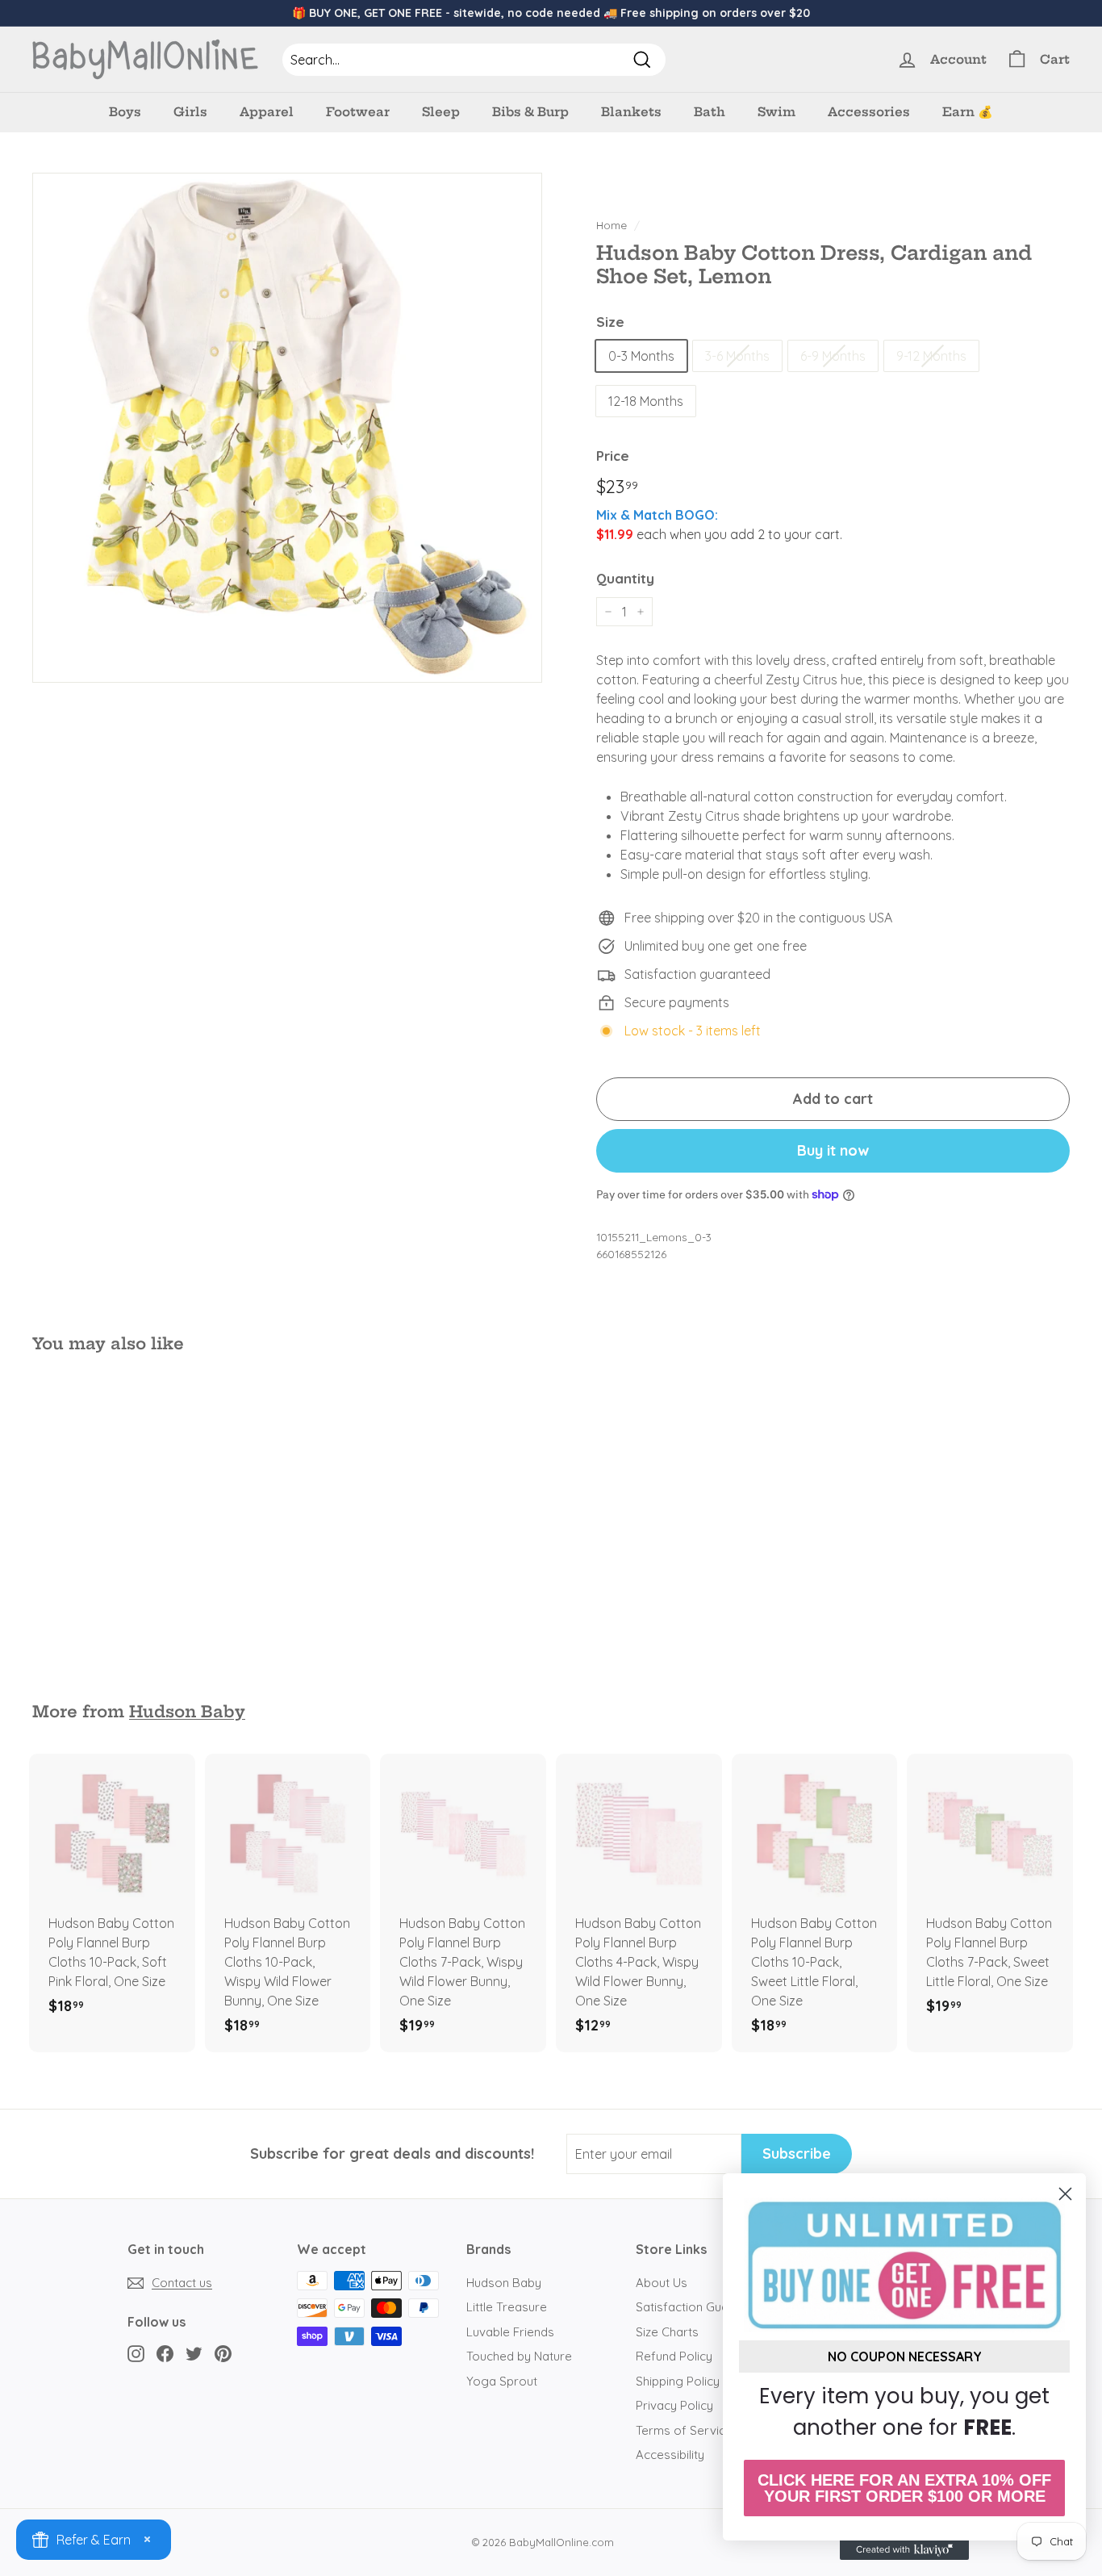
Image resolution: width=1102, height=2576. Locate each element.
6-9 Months (833, 356)
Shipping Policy (678, 2381)
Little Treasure (507, 2307)
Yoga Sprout (502, 2381)
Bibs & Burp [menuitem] (530, 112)
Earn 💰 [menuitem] (968, 112)
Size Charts (667, 2332)
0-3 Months (641, 356)
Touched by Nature (519, 2356)
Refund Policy (674, 2356)
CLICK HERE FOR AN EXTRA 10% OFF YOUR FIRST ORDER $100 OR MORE (904, 2488)
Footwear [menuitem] (358, 112)
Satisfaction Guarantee (701, 2307)
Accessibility (670, 2455)
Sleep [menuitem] (441, 112)
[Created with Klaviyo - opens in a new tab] (904, 2550)
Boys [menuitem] (125, 112)
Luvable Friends (510, 2332)
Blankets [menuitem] (631, 112)
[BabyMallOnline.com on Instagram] (136, 2353)
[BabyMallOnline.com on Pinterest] (223, 2353)
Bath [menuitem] (710, 112)
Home (612, 225)
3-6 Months (737, 356)
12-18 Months (646, 401)
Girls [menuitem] (190, 112)
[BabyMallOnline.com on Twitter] (194, 2353)
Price (613, 456)
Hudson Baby (187, 1712)
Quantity (625, 578)
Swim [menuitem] (776, 112)
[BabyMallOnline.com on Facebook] (165, 2353)
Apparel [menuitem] (267, 112)
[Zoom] (287, 428)
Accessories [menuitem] (869, 112)
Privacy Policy (674, 2405)
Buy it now (833, 1150)
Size (610, 322)
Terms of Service (684, 2430)
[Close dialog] (1065, 2194)
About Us (662, 2283)
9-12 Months (931, 356)
